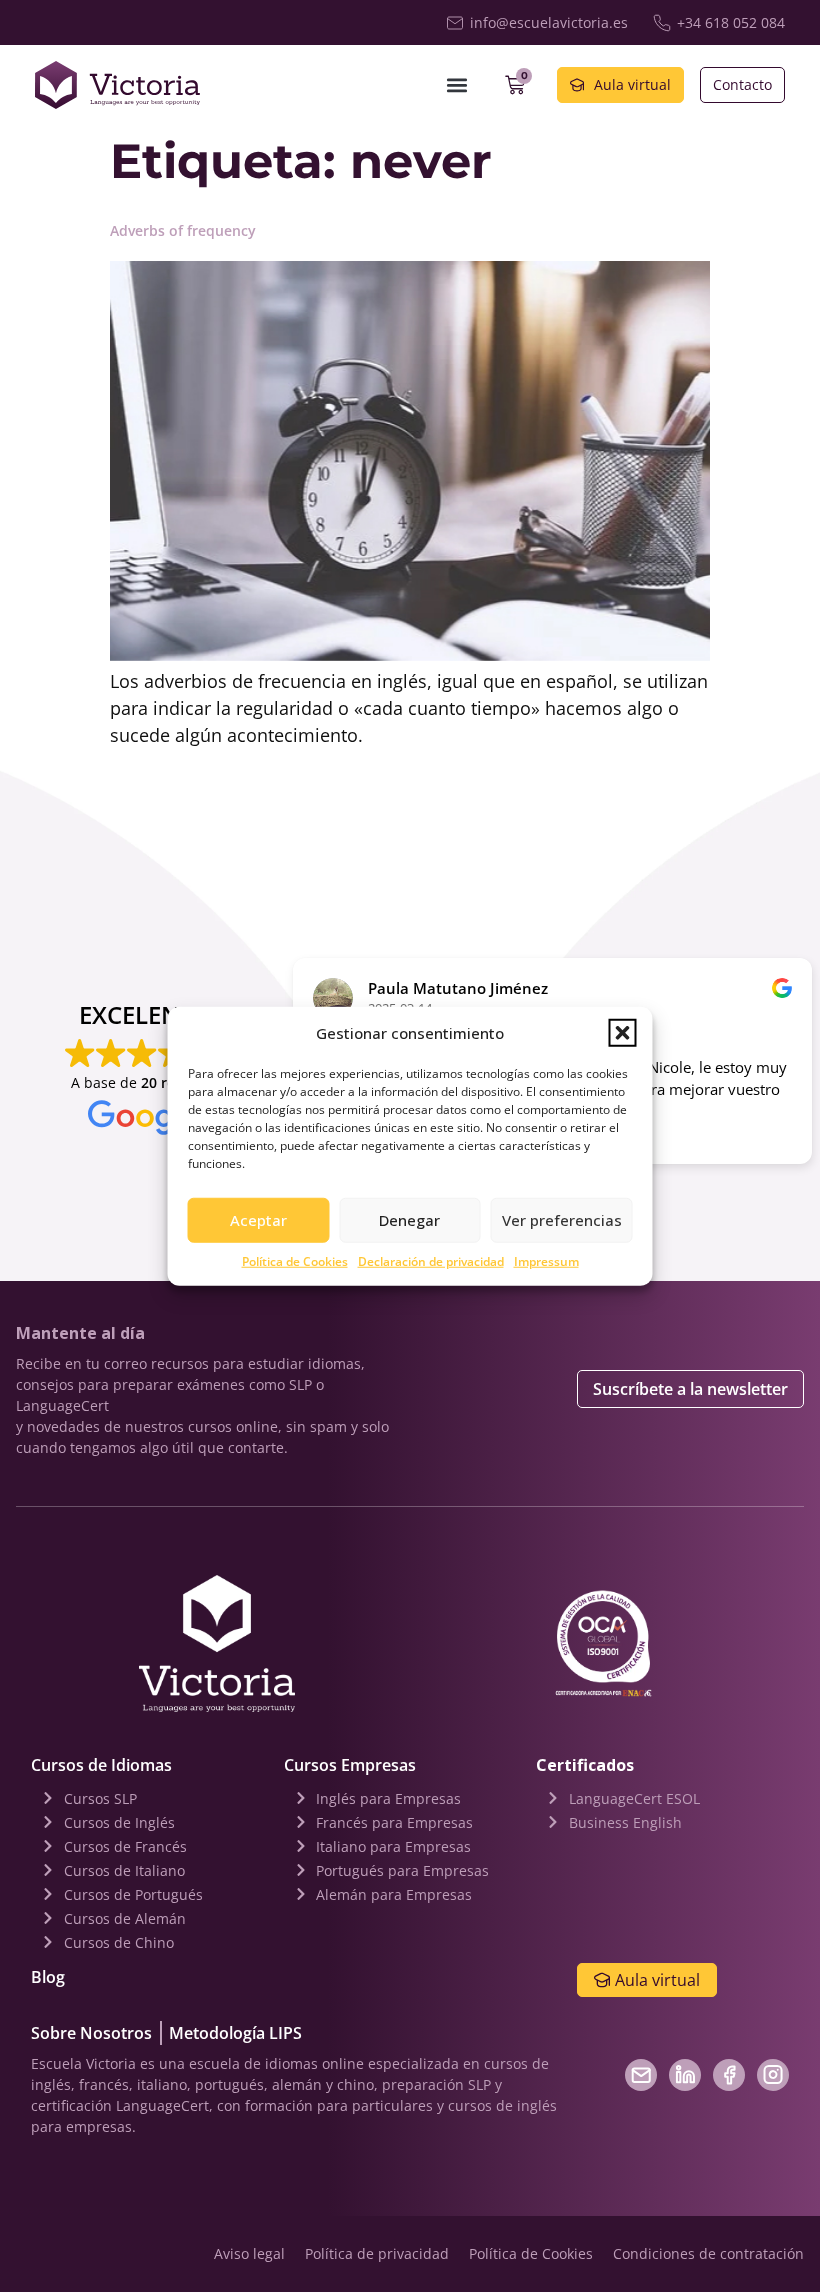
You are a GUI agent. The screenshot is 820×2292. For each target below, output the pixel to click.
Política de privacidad (377, 2253)
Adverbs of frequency (183, 230)
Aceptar (258, 1220)
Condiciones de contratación (708, 2253)
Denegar (409, 1220)
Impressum (546, 1260)
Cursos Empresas (350, 1765)
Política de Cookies (295, 1260)
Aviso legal (249, 2253)
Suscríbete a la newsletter (690, 1389)
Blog (48, 1977)
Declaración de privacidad (431, 1260)
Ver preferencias (562, 1220)
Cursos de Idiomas (101, 1765)
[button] (623, 1033)
